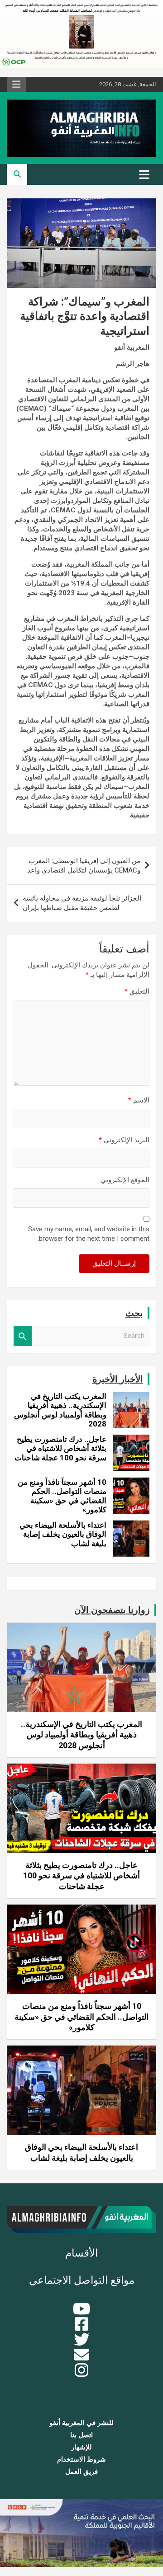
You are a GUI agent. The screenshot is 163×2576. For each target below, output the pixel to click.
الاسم (139, 1100)
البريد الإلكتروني (124, 1140)
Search (23, 1336)
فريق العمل (81, 2472)
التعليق (137, 991)
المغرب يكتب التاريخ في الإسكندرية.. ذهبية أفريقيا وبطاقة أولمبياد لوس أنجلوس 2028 (60, 1410)
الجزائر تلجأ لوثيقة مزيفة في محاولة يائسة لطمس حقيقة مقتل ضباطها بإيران (82, 903)
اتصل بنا (81, 2435)
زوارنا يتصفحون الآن (112, 1610)
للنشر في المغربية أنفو (81, 2423)
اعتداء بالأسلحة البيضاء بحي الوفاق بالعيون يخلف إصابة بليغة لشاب (63, 1534)
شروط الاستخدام (81, 2459)
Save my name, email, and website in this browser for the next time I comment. (89, 1234)
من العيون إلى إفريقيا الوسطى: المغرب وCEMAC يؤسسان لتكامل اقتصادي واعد (84, 866)
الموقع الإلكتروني (125, 1180)
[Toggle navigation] (144, 174)
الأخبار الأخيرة (118, 1379)
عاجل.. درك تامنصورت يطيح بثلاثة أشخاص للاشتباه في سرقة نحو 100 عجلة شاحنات (60, 1448)
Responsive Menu (16, 84)
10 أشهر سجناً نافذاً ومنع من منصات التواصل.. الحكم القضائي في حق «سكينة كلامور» (62, 1496)
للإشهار (81, 2447)
